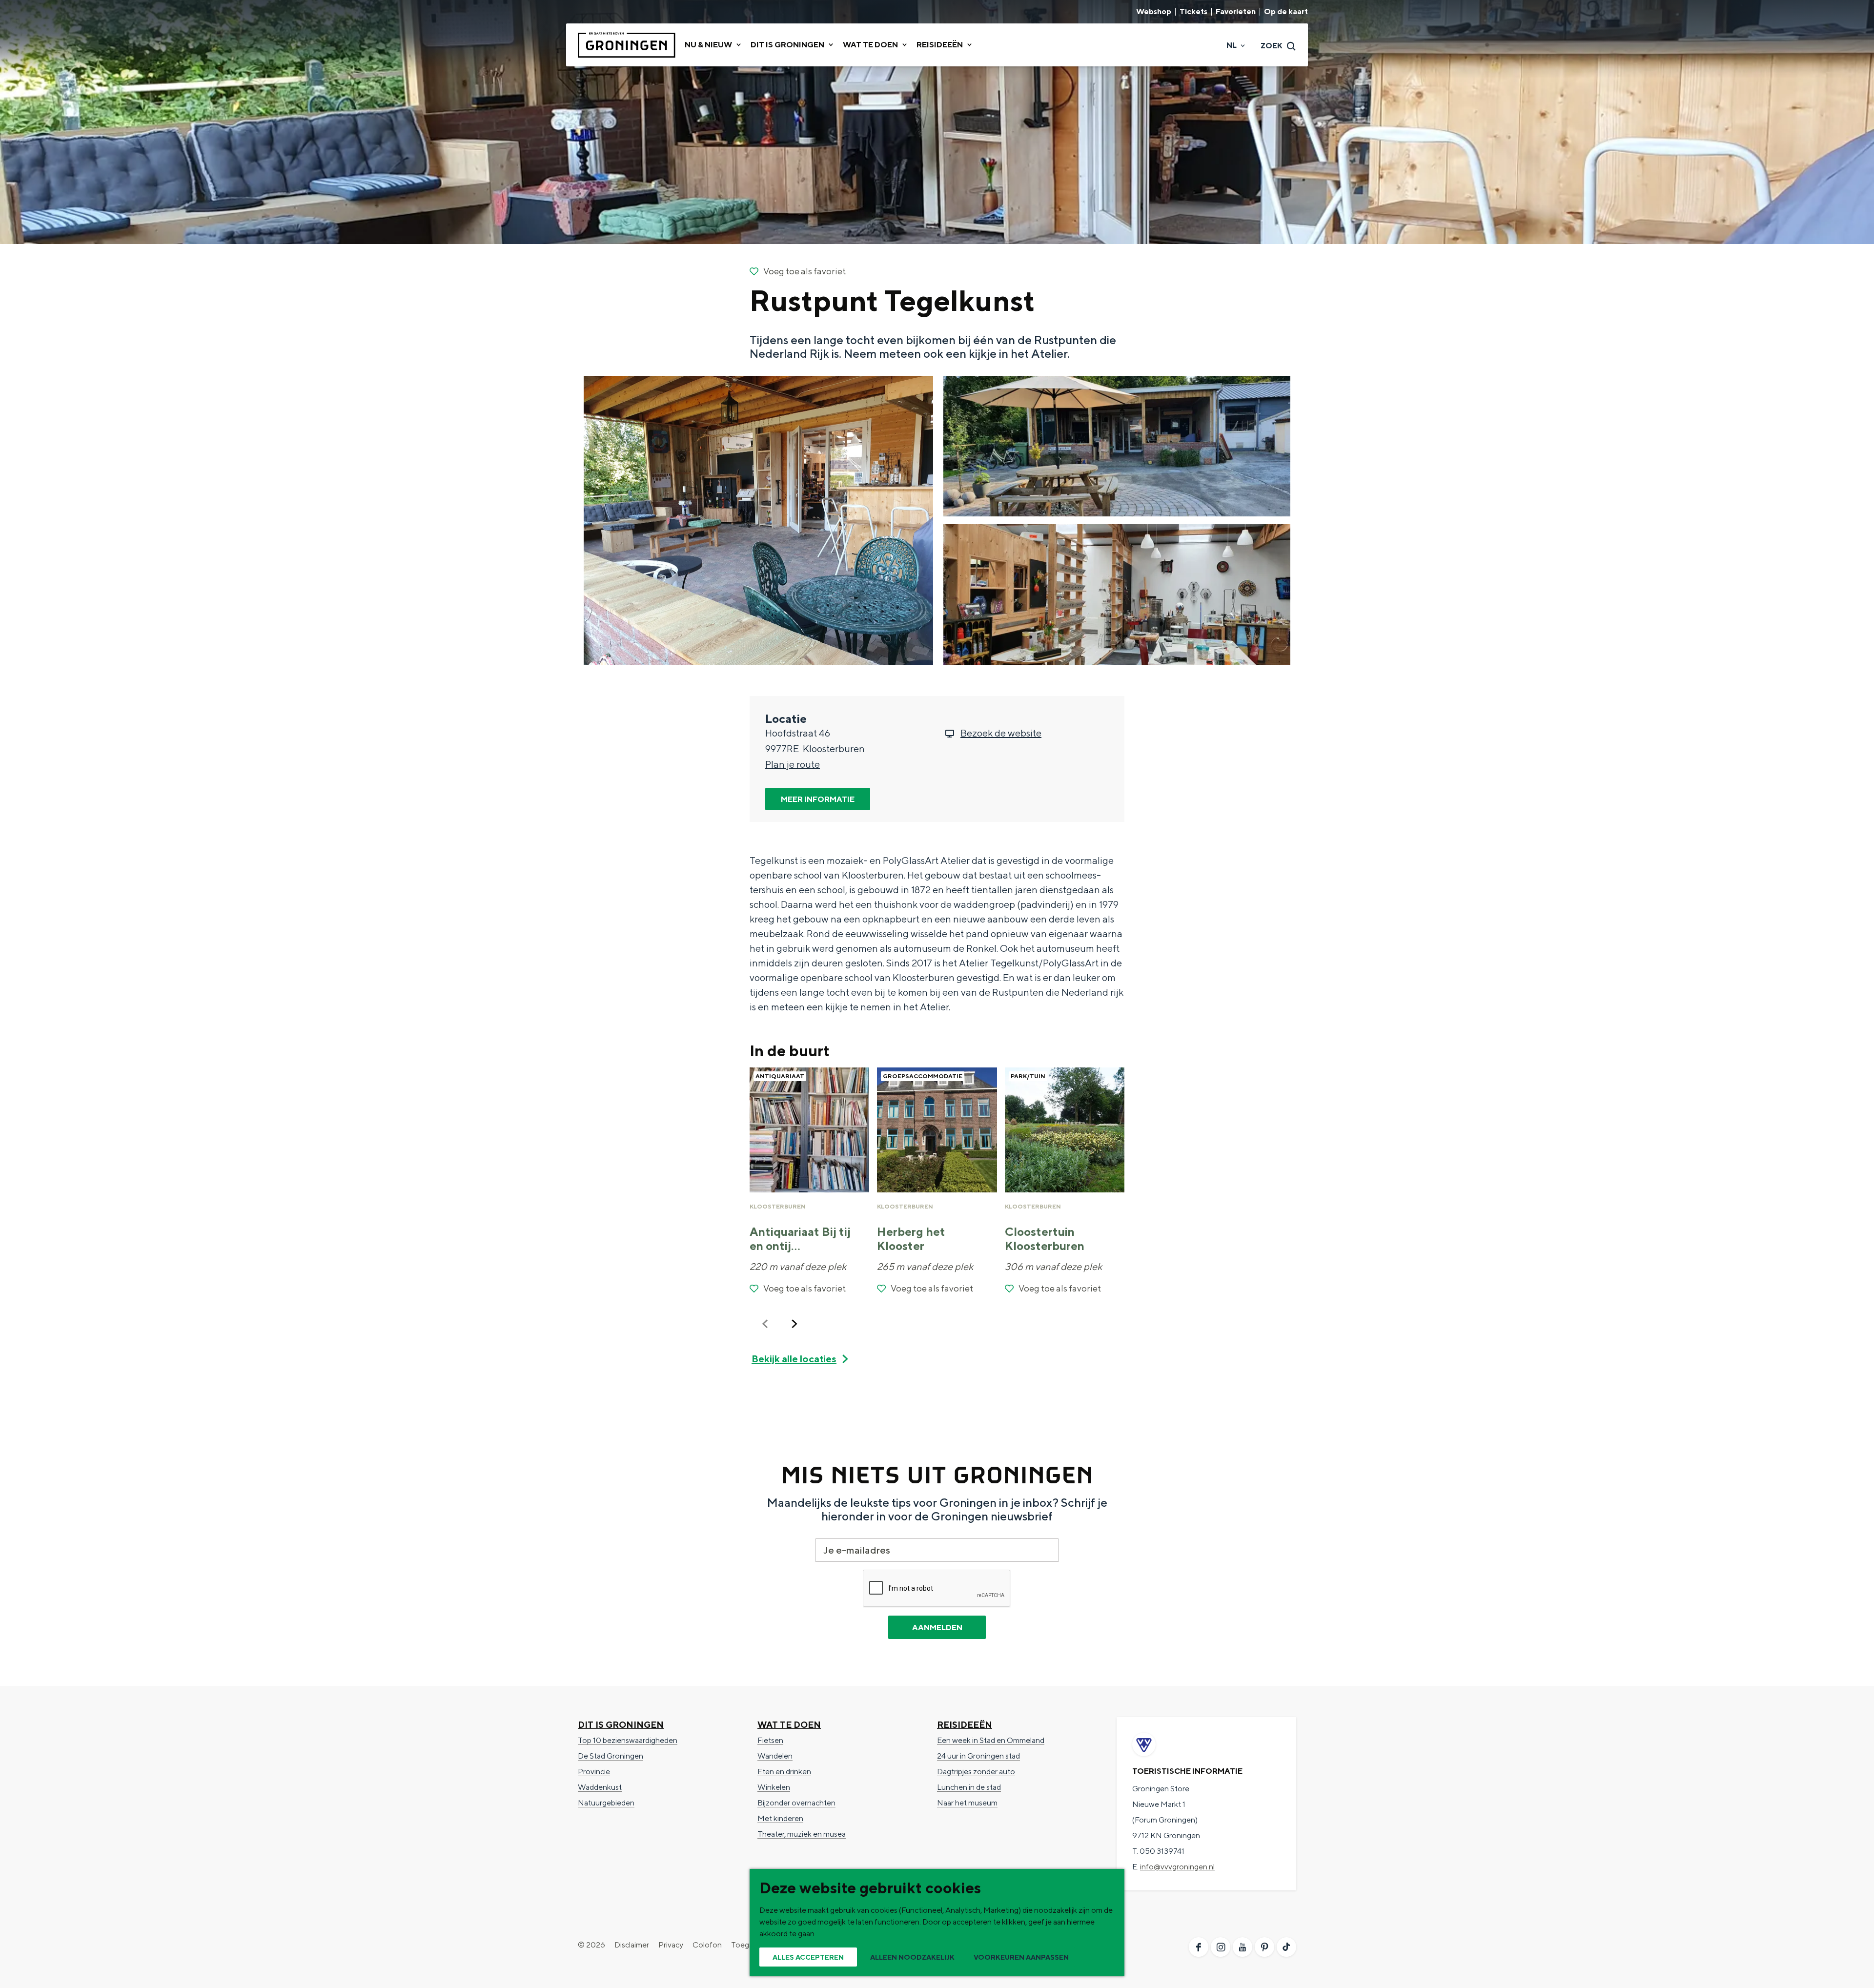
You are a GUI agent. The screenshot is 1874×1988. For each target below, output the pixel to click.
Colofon (707, 1945)
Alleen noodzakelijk (912, 1957)
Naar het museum (967, 1803)
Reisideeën (965, 1725)
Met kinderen (780, 1818)
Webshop (1154, 12)
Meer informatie (818, 799)
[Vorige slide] (765, 1324)
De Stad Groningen (611, 1756)
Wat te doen (789, 1725)
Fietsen (770, 1740)
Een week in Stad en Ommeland (991, 1740)
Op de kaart (1286, 12)
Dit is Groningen (621, 1725)
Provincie (594, 1772)
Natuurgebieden (606, 1803)
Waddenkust (600, 1787)
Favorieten (1236, 12)
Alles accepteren (808, 1957)
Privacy (671, 1945)
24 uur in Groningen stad (978, 1756)
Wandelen (775, 1756)
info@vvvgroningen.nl (1177, 1867)
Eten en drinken (784, 1772)
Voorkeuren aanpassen (1021, 1957)
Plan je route (793, 764)
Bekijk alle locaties (794, 1359)
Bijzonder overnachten (796, 1803)
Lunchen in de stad (969, 1787)
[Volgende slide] (794, 1324)
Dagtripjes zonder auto (976, 1772)
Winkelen (774, 1787)
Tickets (1193, 12)
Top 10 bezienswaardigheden (628, 1740)
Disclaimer (632, 1945)
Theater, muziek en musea (802, 1834)
